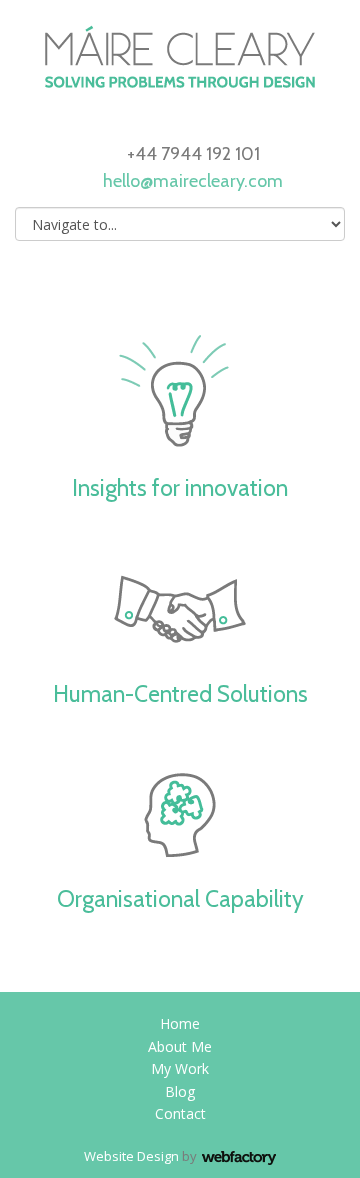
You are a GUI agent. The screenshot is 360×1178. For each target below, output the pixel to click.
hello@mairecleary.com (193, 181)
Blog (180, 1091)
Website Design (131, 1156)
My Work (180, 1068)
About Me (180, 1046)
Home (180, 1023)
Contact (180, 1113)
